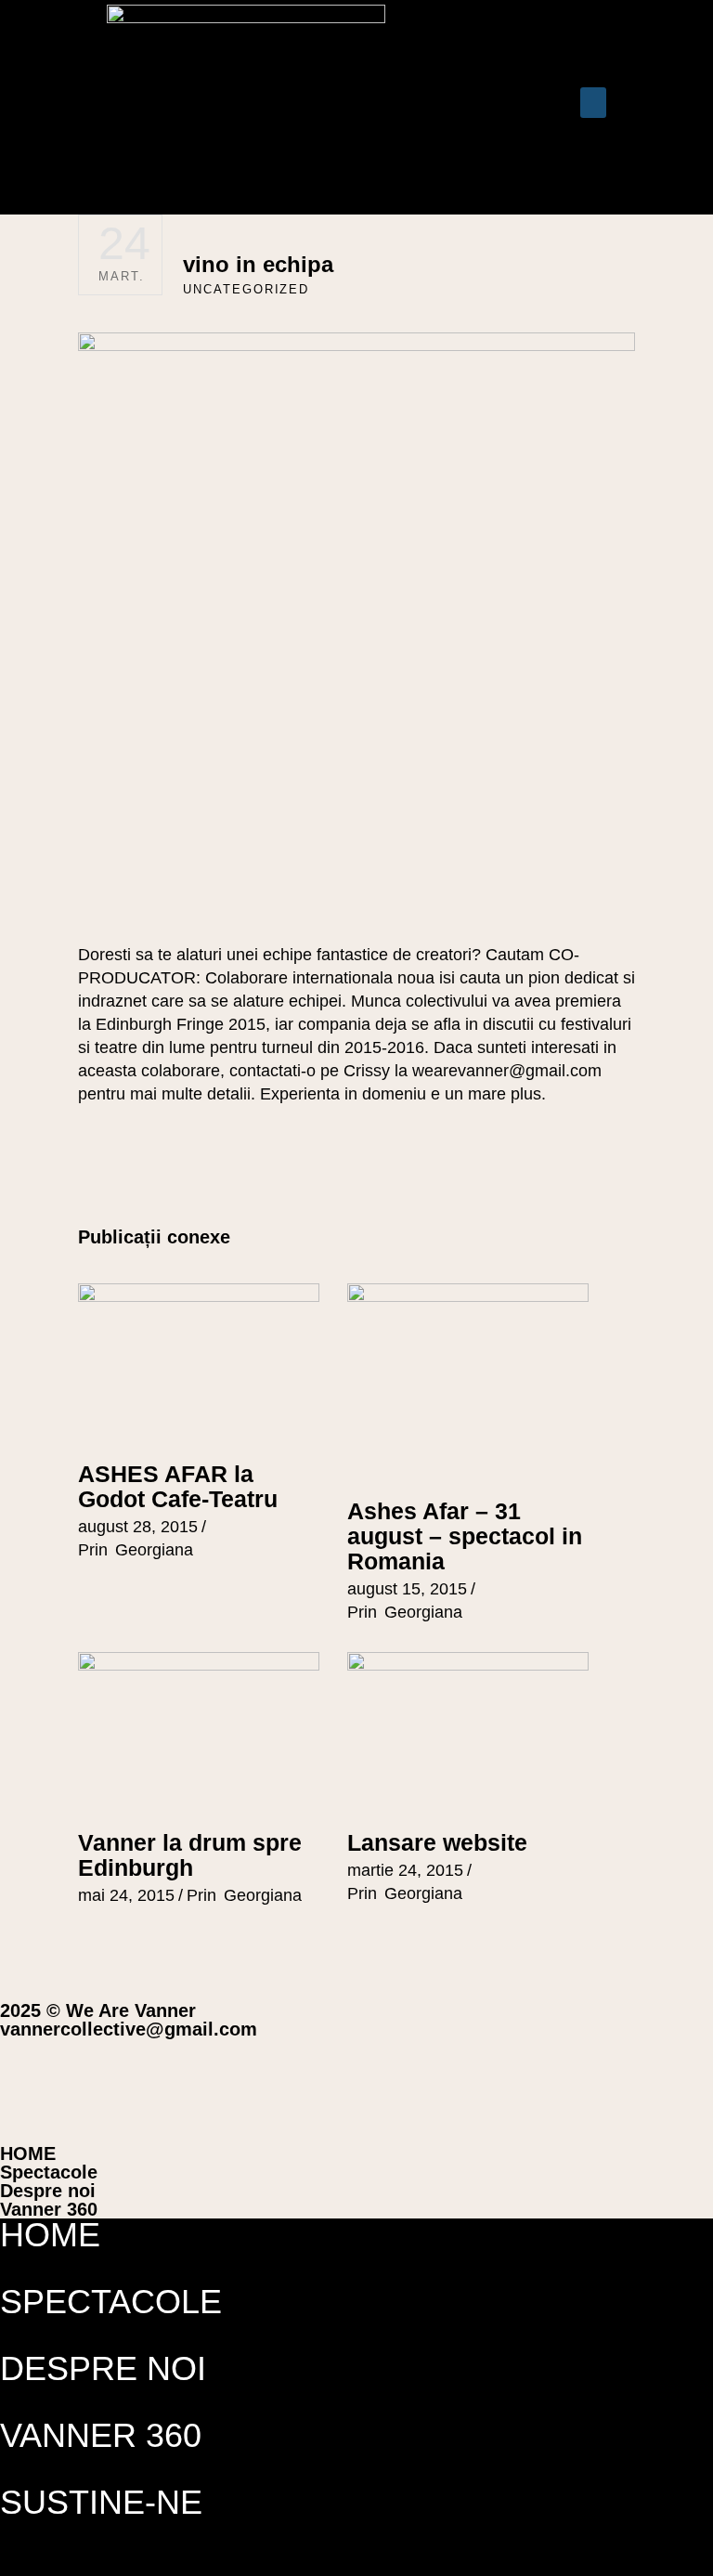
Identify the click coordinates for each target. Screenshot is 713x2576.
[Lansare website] (468, 1732)
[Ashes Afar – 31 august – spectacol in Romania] (468, 1382)
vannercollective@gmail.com (129, 2029)
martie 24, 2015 (405, 1870)
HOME (28, 2153)
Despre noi (48, 2191)
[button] (460, 107)
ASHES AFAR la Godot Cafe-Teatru (178, 1486)
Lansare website (437, 1842)
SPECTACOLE (111, 2302)
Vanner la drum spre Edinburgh (190, 1855)
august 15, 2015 (407, 1589)
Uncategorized (246, 289)
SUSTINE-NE (101, 2502)
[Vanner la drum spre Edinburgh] (199, 1732)
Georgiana (154, 1550)
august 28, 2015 (138, 1527)
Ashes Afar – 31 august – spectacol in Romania (465, 1536)
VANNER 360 (101, 2435)
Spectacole (49, 2172)
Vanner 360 (49, 2209)
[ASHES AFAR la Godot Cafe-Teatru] (199, 1364)
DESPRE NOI (103, 2368)
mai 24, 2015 (126, 1895)
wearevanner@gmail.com (507, 1071)
